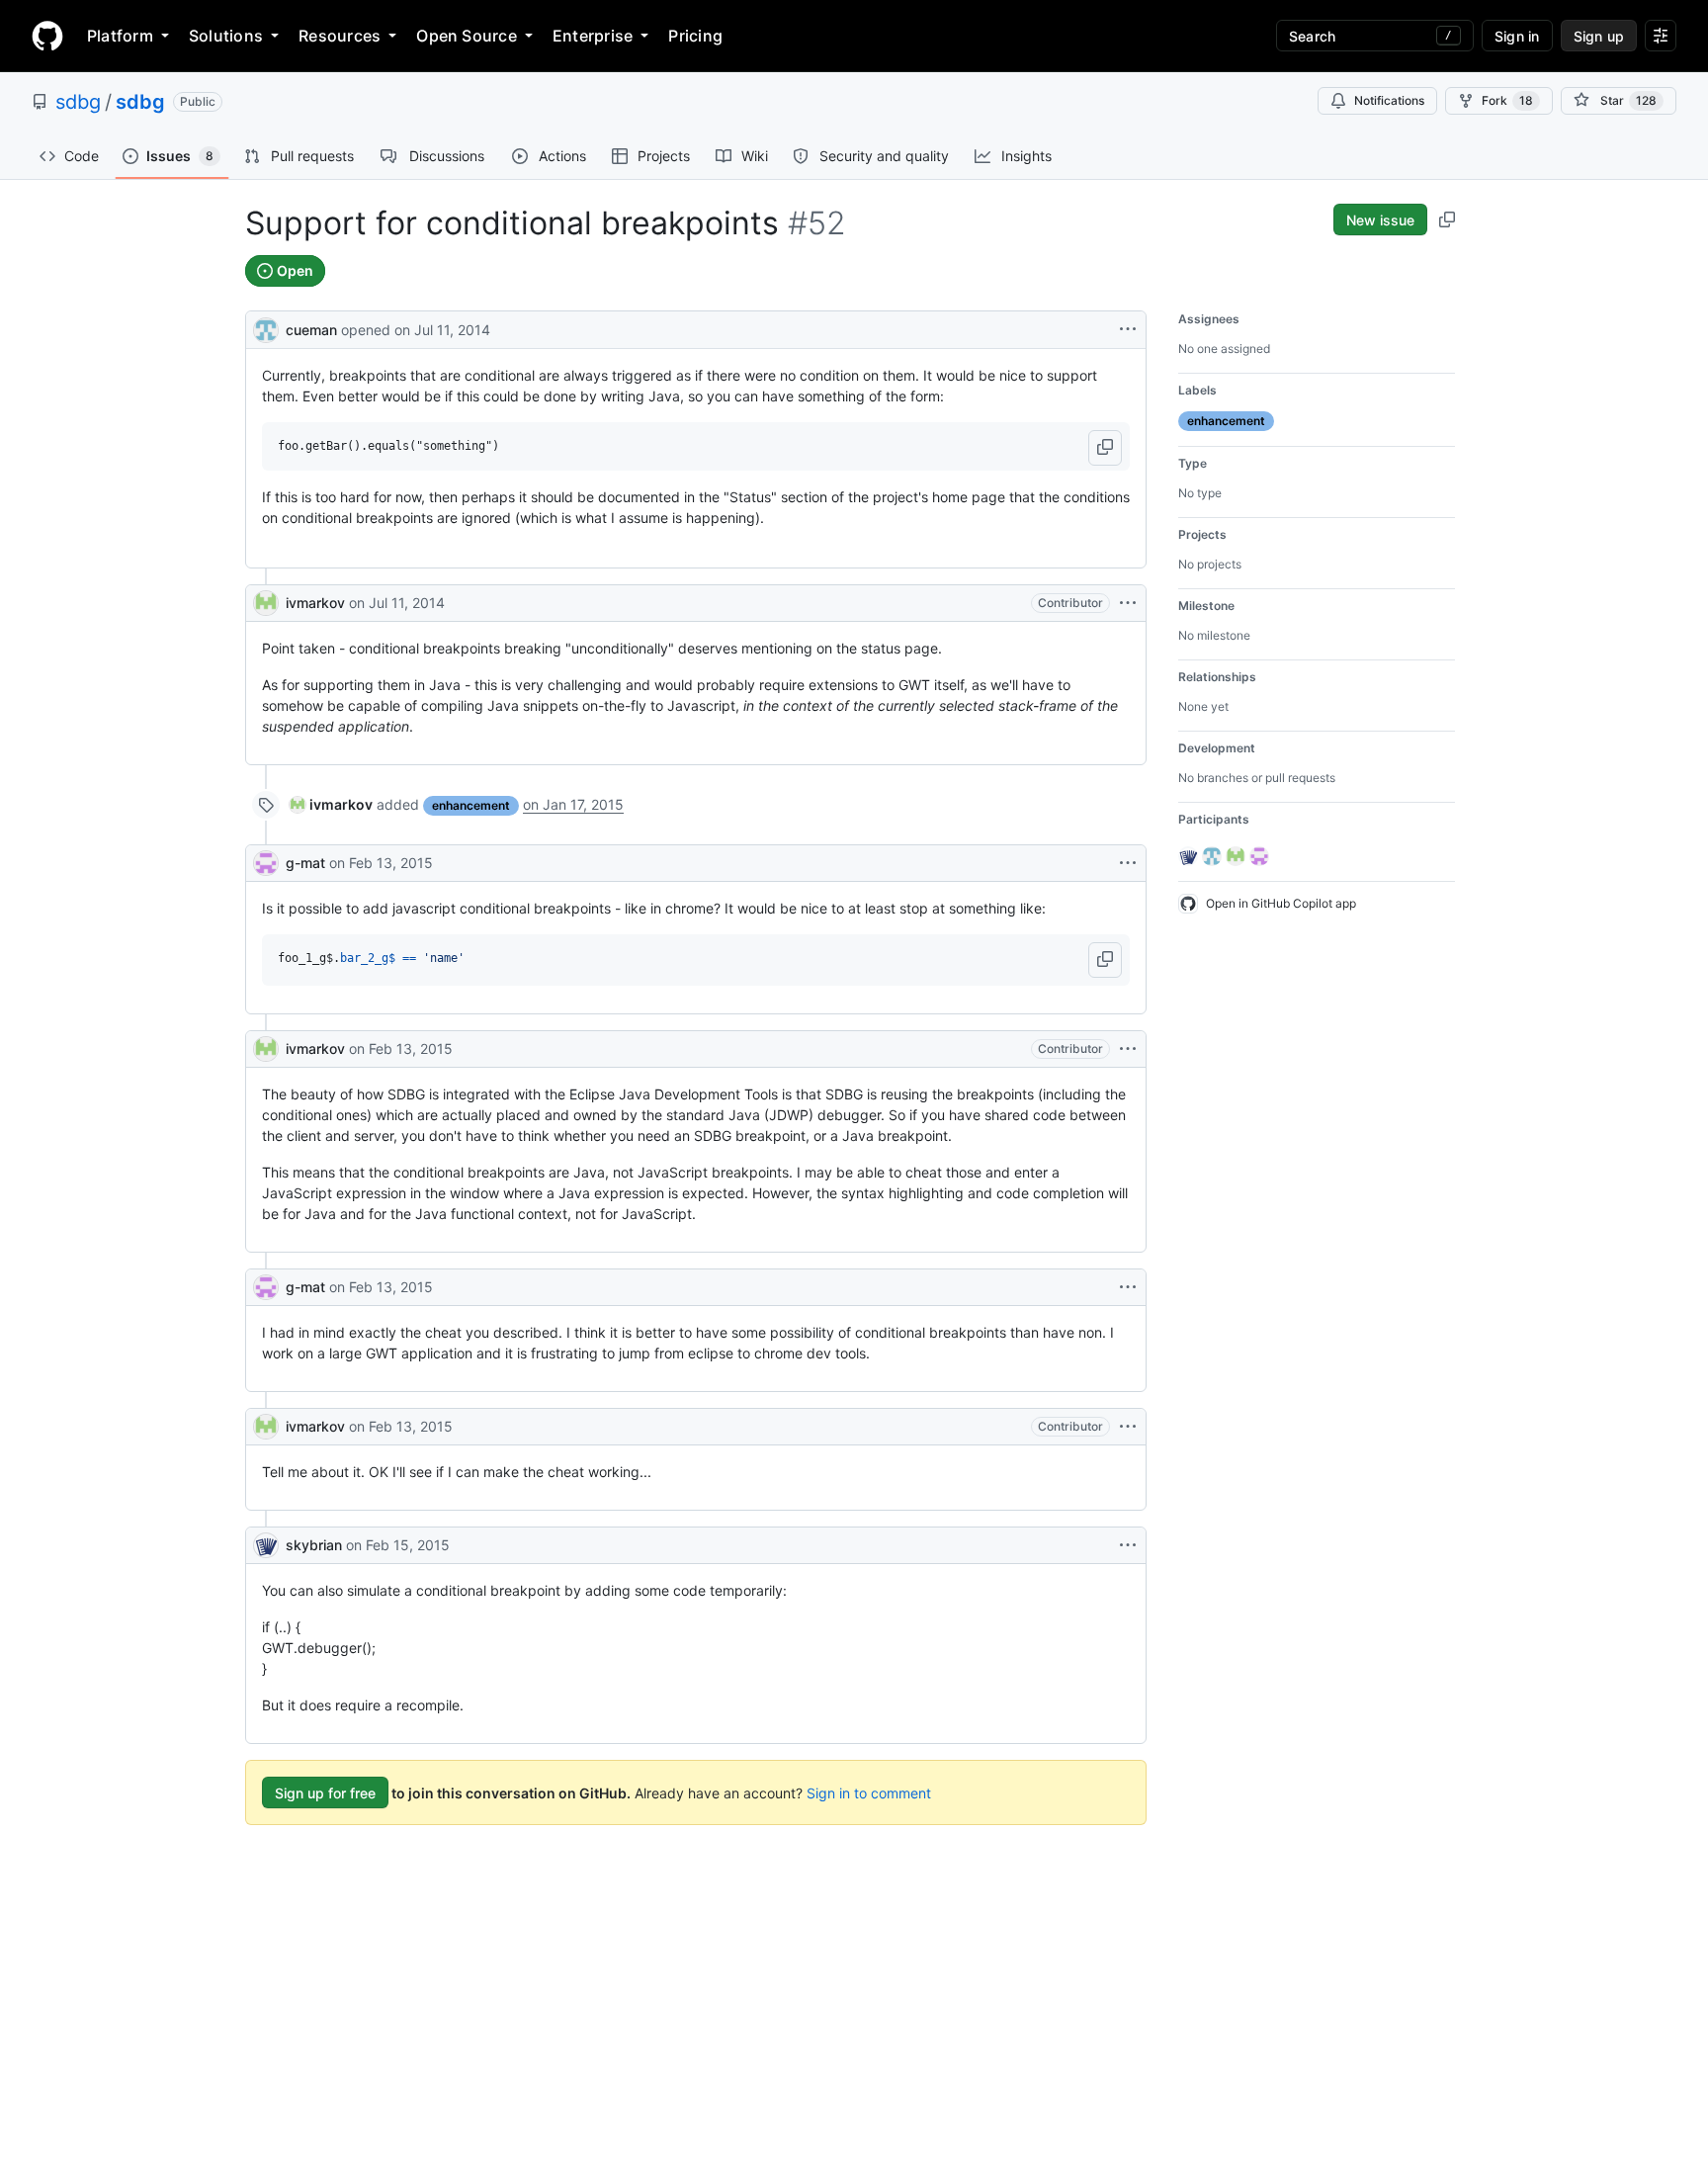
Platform (120, 36)
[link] (331, 804)
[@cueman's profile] (266, 328)
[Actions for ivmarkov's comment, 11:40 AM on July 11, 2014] (1128, 603)
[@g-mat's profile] (266, 863)
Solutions (226, 36)
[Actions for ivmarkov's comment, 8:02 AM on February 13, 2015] (1128, 1049)
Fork (1507, 100)
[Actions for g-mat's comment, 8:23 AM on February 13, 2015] (1128, 1287)
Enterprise (593, 36)
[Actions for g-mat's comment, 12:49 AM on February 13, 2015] (1128, 863)
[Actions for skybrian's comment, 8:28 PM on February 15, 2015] (1128, 1545)
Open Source (467, 36)
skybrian (314, 1545)
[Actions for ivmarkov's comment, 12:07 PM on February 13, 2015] (1128, 1427)
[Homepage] (47, 36)
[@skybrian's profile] (266, 1545)
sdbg (78, 102)
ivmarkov (315, 603)
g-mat (305, 863)
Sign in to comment (869, 1793)
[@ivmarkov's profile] (266, 603)
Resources (340, 36)
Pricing (695, 36)
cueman (311, 330)
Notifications (1389, 100)
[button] (1105, 448)
